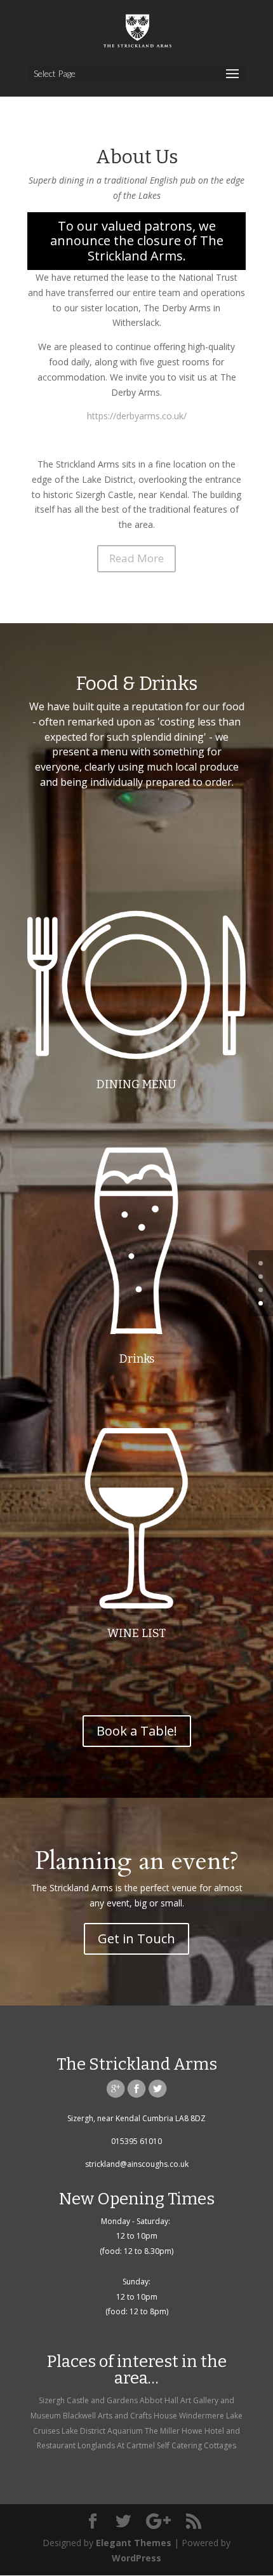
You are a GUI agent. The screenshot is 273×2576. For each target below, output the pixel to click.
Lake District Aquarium (102, 2431)
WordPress (136, 2558)
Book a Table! (137, 1731)
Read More (136, 558)
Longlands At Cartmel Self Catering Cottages (157, 2445)
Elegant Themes (134, 2543)
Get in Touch (136, 1939)
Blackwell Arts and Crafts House (120, 2416)
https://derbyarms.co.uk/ (137, 416)
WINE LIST (136, 1633)
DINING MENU (136, 1084)
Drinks (137, 1359)
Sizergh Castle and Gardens (88, 2400)
